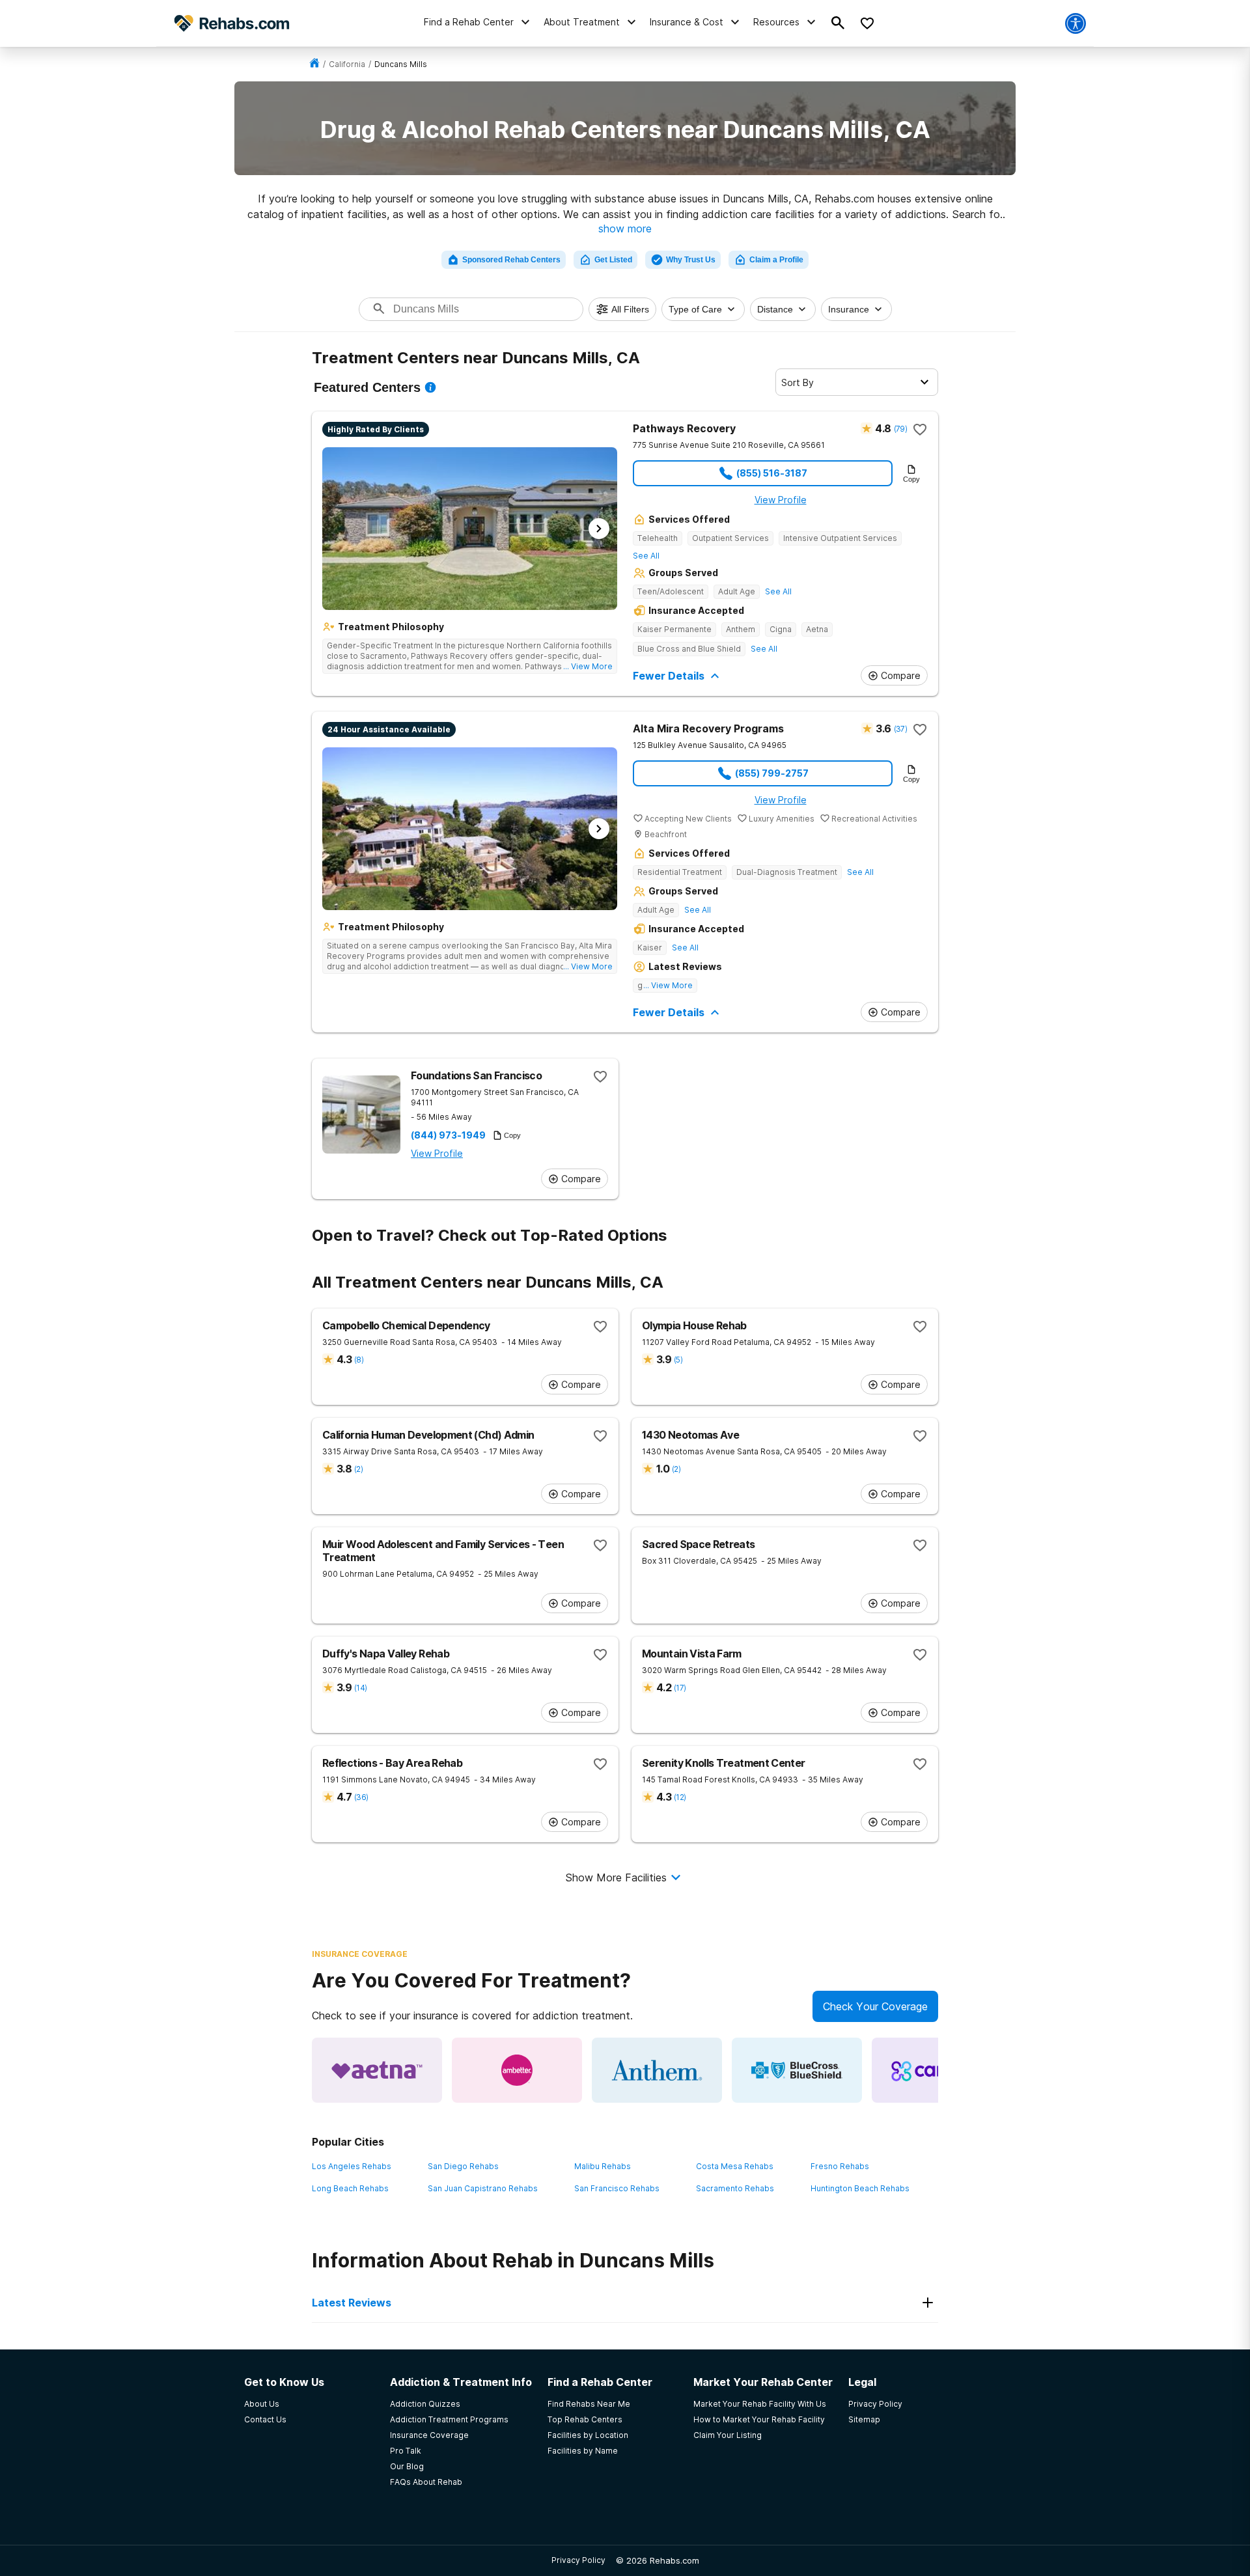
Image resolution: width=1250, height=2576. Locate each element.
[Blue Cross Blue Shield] (797, 2070)
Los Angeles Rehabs (352, 2166)
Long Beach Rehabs (350, 2188)
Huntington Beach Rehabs (860, 2188)
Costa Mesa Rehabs (735, 2166)
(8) (359, 1360)
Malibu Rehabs (603, 2166)
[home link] (314, 64)
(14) (360, 1688)
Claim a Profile (776, 260)
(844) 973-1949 (448, 1135)
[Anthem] (657, 2070)
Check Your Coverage (875, 2006)
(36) (361, 1797)
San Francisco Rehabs (617, 2188)
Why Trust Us (691, 260)
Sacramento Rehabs (735, 2188)
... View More (588, 666)
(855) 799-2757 (772, 773)
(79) (900, 429)
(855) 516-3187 (772, 473)
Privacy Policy (578, 2560)
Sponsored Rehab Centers (511, 260)
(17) (680, 1688)
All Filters (630, 309)
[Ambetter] (517, 2070)
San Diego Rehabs (463, 2166)
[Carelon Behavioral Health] (937, 2070)
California (347, 64)
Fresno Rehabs (840, 2166)
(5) (678, 1360)
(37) (900, 729)
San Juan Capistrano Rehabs (483, 2188)
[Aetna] (377, 2070)
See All (646, 556)
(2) (358, 1469)
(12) (680, 1797)
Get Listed (613, 260)
